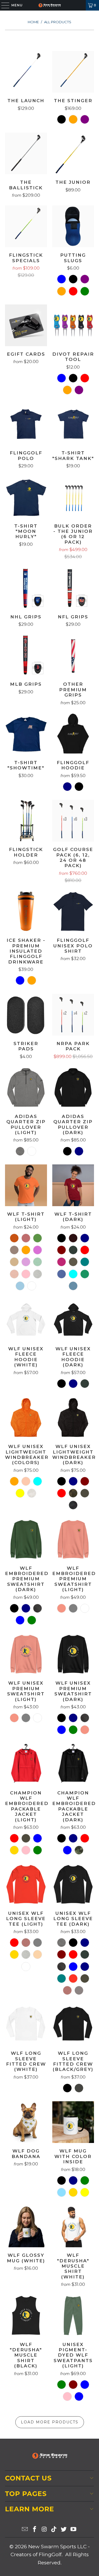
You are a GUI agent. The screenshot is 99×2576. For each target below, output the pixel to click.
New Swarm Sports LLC (57, 2547)
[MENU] (3, 5)
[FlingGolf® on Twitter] (64, 2530)
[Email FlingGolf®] (25, 2530)
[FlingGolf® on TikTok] (54, 2530)
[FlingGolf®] (50, 5)
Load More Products (50, 2422)
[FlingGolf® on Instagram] (44, 2530)
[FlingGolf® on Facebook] (35, 2530)
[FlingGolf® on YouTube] (73, 2530)
